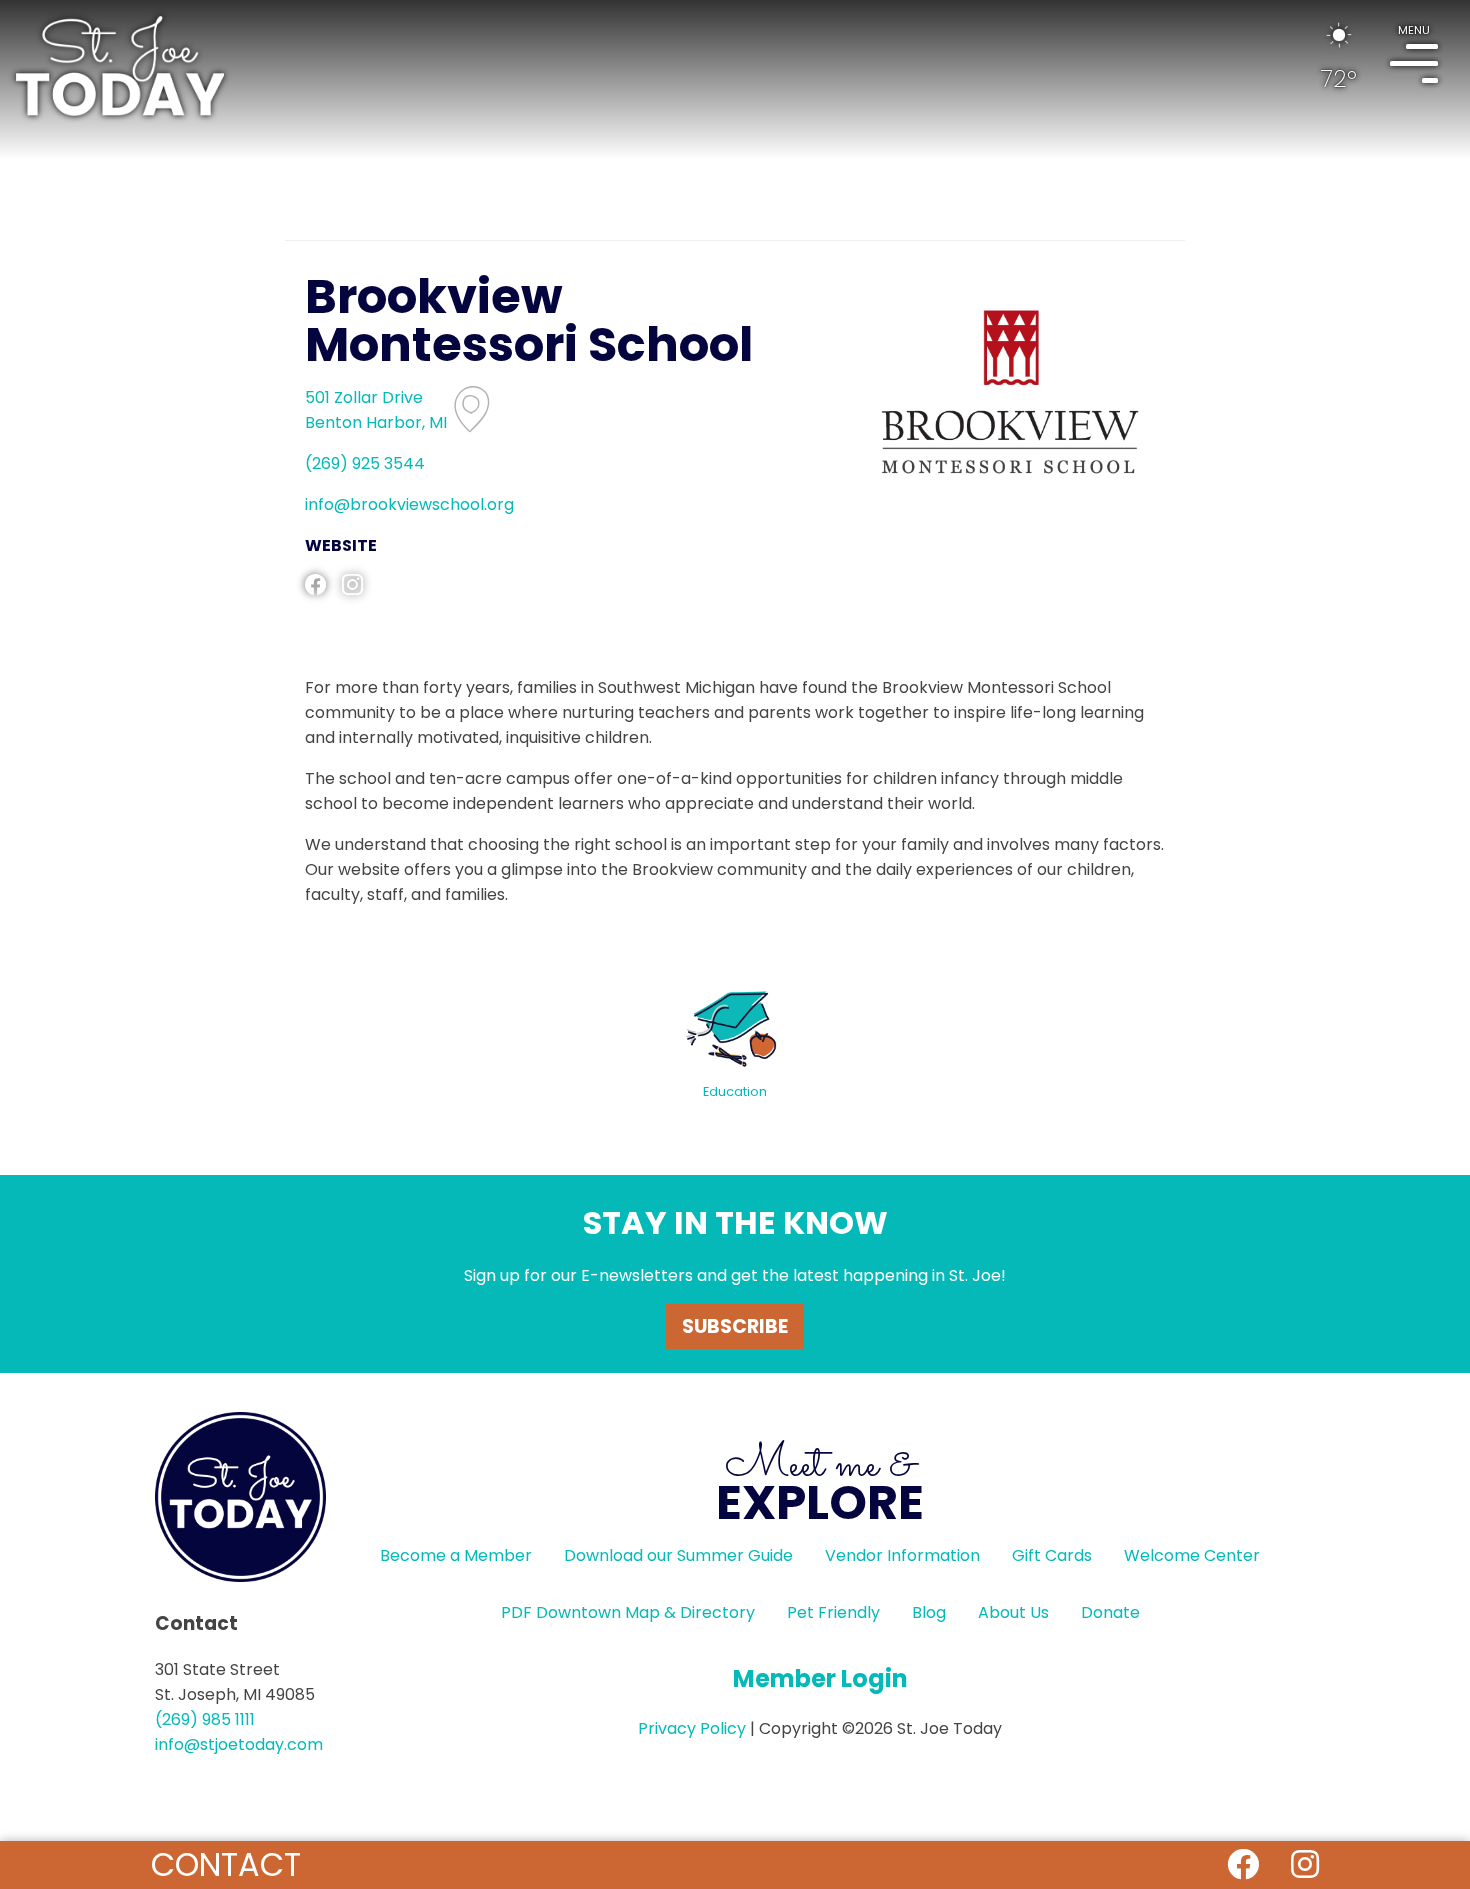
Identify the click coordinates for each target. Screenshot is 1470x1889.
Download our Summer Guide (678, 1555)
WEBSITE (341, 545)
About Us (1013, 1612)
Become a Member (456, 1555)
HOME (120, 66)
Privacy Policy (692, 1728)
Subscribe (735, 1326)
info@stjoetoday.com (239, 1744)
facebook (315, 584)
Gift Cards (1052, 1555)
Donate (1110, 1612)
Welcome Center (1192, 1555)
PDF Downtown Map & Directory (628, 1612)
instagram (352, 584)
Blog (929, 1612)
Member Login (820, 1678)
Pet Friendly (833, 1612)
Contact (226, 1864)
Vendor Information (902, 1555)
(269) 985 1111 (205, 1719)
